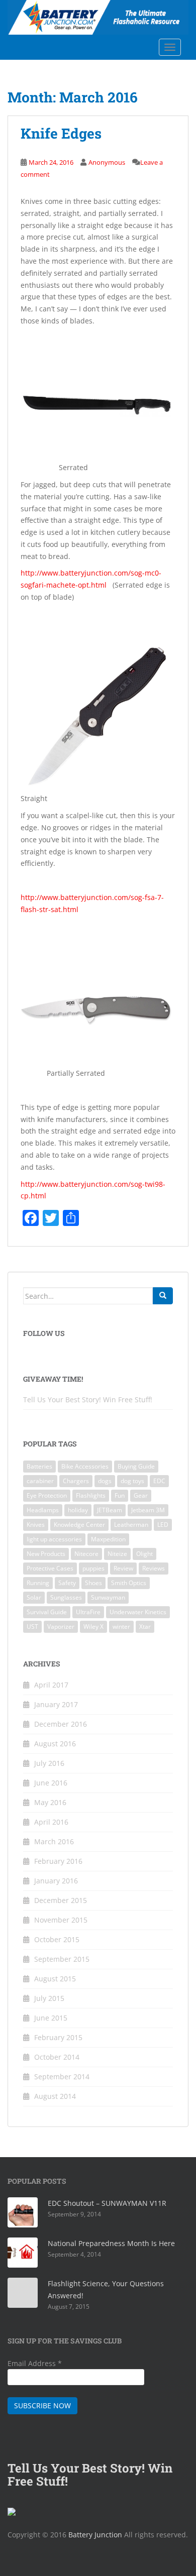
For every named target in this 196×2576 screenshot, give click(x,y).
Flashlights (91, 1495)
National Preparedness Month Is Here (111, 2243)
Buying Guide (136, 1466)
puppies (93, 1568)
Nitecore (86, 1554)
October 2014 (57, 2057)
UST (32, 1627)
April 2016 (51, 1822)
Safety (67, 1583)
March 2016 (54, 1841)
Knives (36, 1525)
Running (38, 1583)
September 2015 (62, 1959)
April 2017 (51, 1685)
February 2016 (58, 1861)
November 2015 (61, 1920)
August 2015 (55, 1979)
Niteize (117, 1554)
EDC (159, 1481)
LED (163, 1525)
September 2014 (62, 2077)
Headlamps (43, 1510)
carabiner (40, 1481)
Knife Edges (61, 133)
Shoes (93, 1583)
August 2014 (55, 2096)
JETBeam (110, 1510)
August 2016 (55, 1744)
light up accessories (54, 1539)
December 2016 (61, 1724)
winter (121, 1627)
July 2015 (49, 1998)
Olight (144, 1554)
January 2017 (56, 1704)
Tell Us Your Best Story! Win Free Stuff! (88, 1399)
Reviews (154, 1568)
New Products (46, 1554)
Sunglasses (66, 1597)
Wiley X (93, 1627)
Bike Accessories (85, 1466)
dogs (105, 1481)
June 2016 (51, 1783)
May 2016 (50, 1802)
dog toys (132, 1481)
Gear (141, 1495)
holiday (78, 1510)
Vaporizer (61, 1627)
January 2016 (56, 1881)
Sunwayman (108, 1597)
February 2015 (58, 2037)
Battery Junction (95, 2535)
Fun (120, 1495)
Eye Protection (47, 1495)
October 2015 (57, 1939)
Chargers (76, 1481)
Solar (34, 1597)
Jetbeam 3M (148, 1510)
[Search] (163, 1296)
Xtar (145, 1627)
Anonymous (107, 162)
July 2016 (49, 1763)
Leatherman (131, 1525)
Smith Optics (129, 1583)
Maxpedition (108, 1539)
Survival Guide (47, 1612)
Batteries (39, 1466)
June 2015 (51, 2018)
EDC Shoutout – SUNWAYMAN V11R (107, 2203)
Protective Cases (50, 1568)
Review (123, 1568)
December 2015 (61, 1900)
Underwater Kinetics (138, 1612)
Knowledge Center (79, 1525)
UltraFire (88, 1612)
